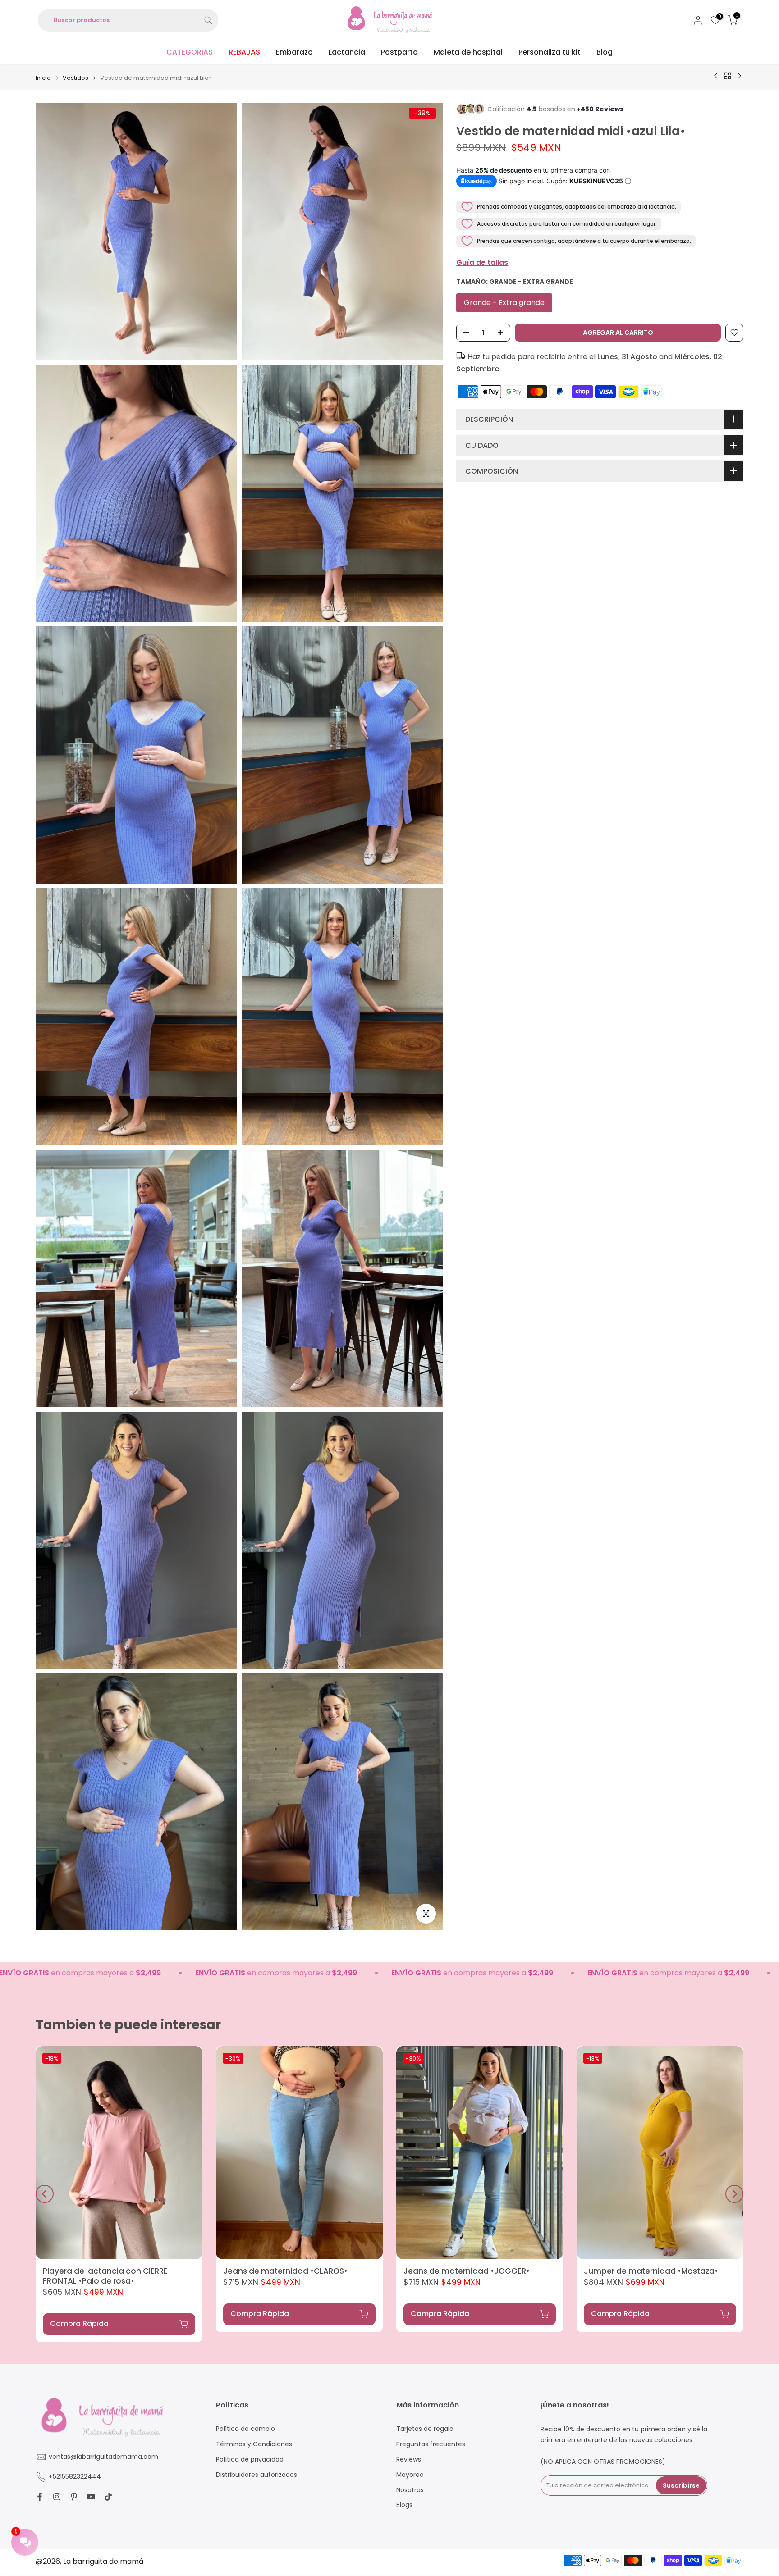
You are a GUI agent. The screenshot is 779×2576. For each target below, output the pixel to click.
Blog (605, 52)
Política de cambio (245, 2429)
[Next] (734, 2194)
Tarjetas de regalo (425, 2429)
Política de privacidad (250, 2460)
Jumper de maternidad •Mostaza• (651, 2271)
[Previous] (45, 2194)
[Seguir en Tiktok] (108, 2497)
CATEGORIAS (190, 52)
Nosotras (410, 2490)
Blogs (404, 2505)
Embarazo (294, 52)
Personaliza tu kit (550, 52)
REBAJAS (244, 52)
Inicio (43, 78)
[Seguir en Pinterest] (74, 2497)
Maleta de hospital (468, 52)
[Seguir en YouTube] (91, 2497)
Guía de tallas (482, 262)
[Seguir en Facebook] (40, 2497)
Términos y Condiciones (254, 2444)
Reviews (409, 2460)
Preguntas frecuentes (431, 2444)
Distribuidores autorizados (257, 2475)
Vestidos (76, 78)
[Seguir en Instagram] (57, 2497)
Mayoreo (410, 2475)
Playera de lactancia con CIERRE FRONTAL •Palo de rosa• (105, 2276)
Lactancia (347, 52)
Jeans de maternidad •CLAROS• (285, 2271)
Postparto (399, 52)
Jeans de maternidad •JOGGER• (467, 2271)
